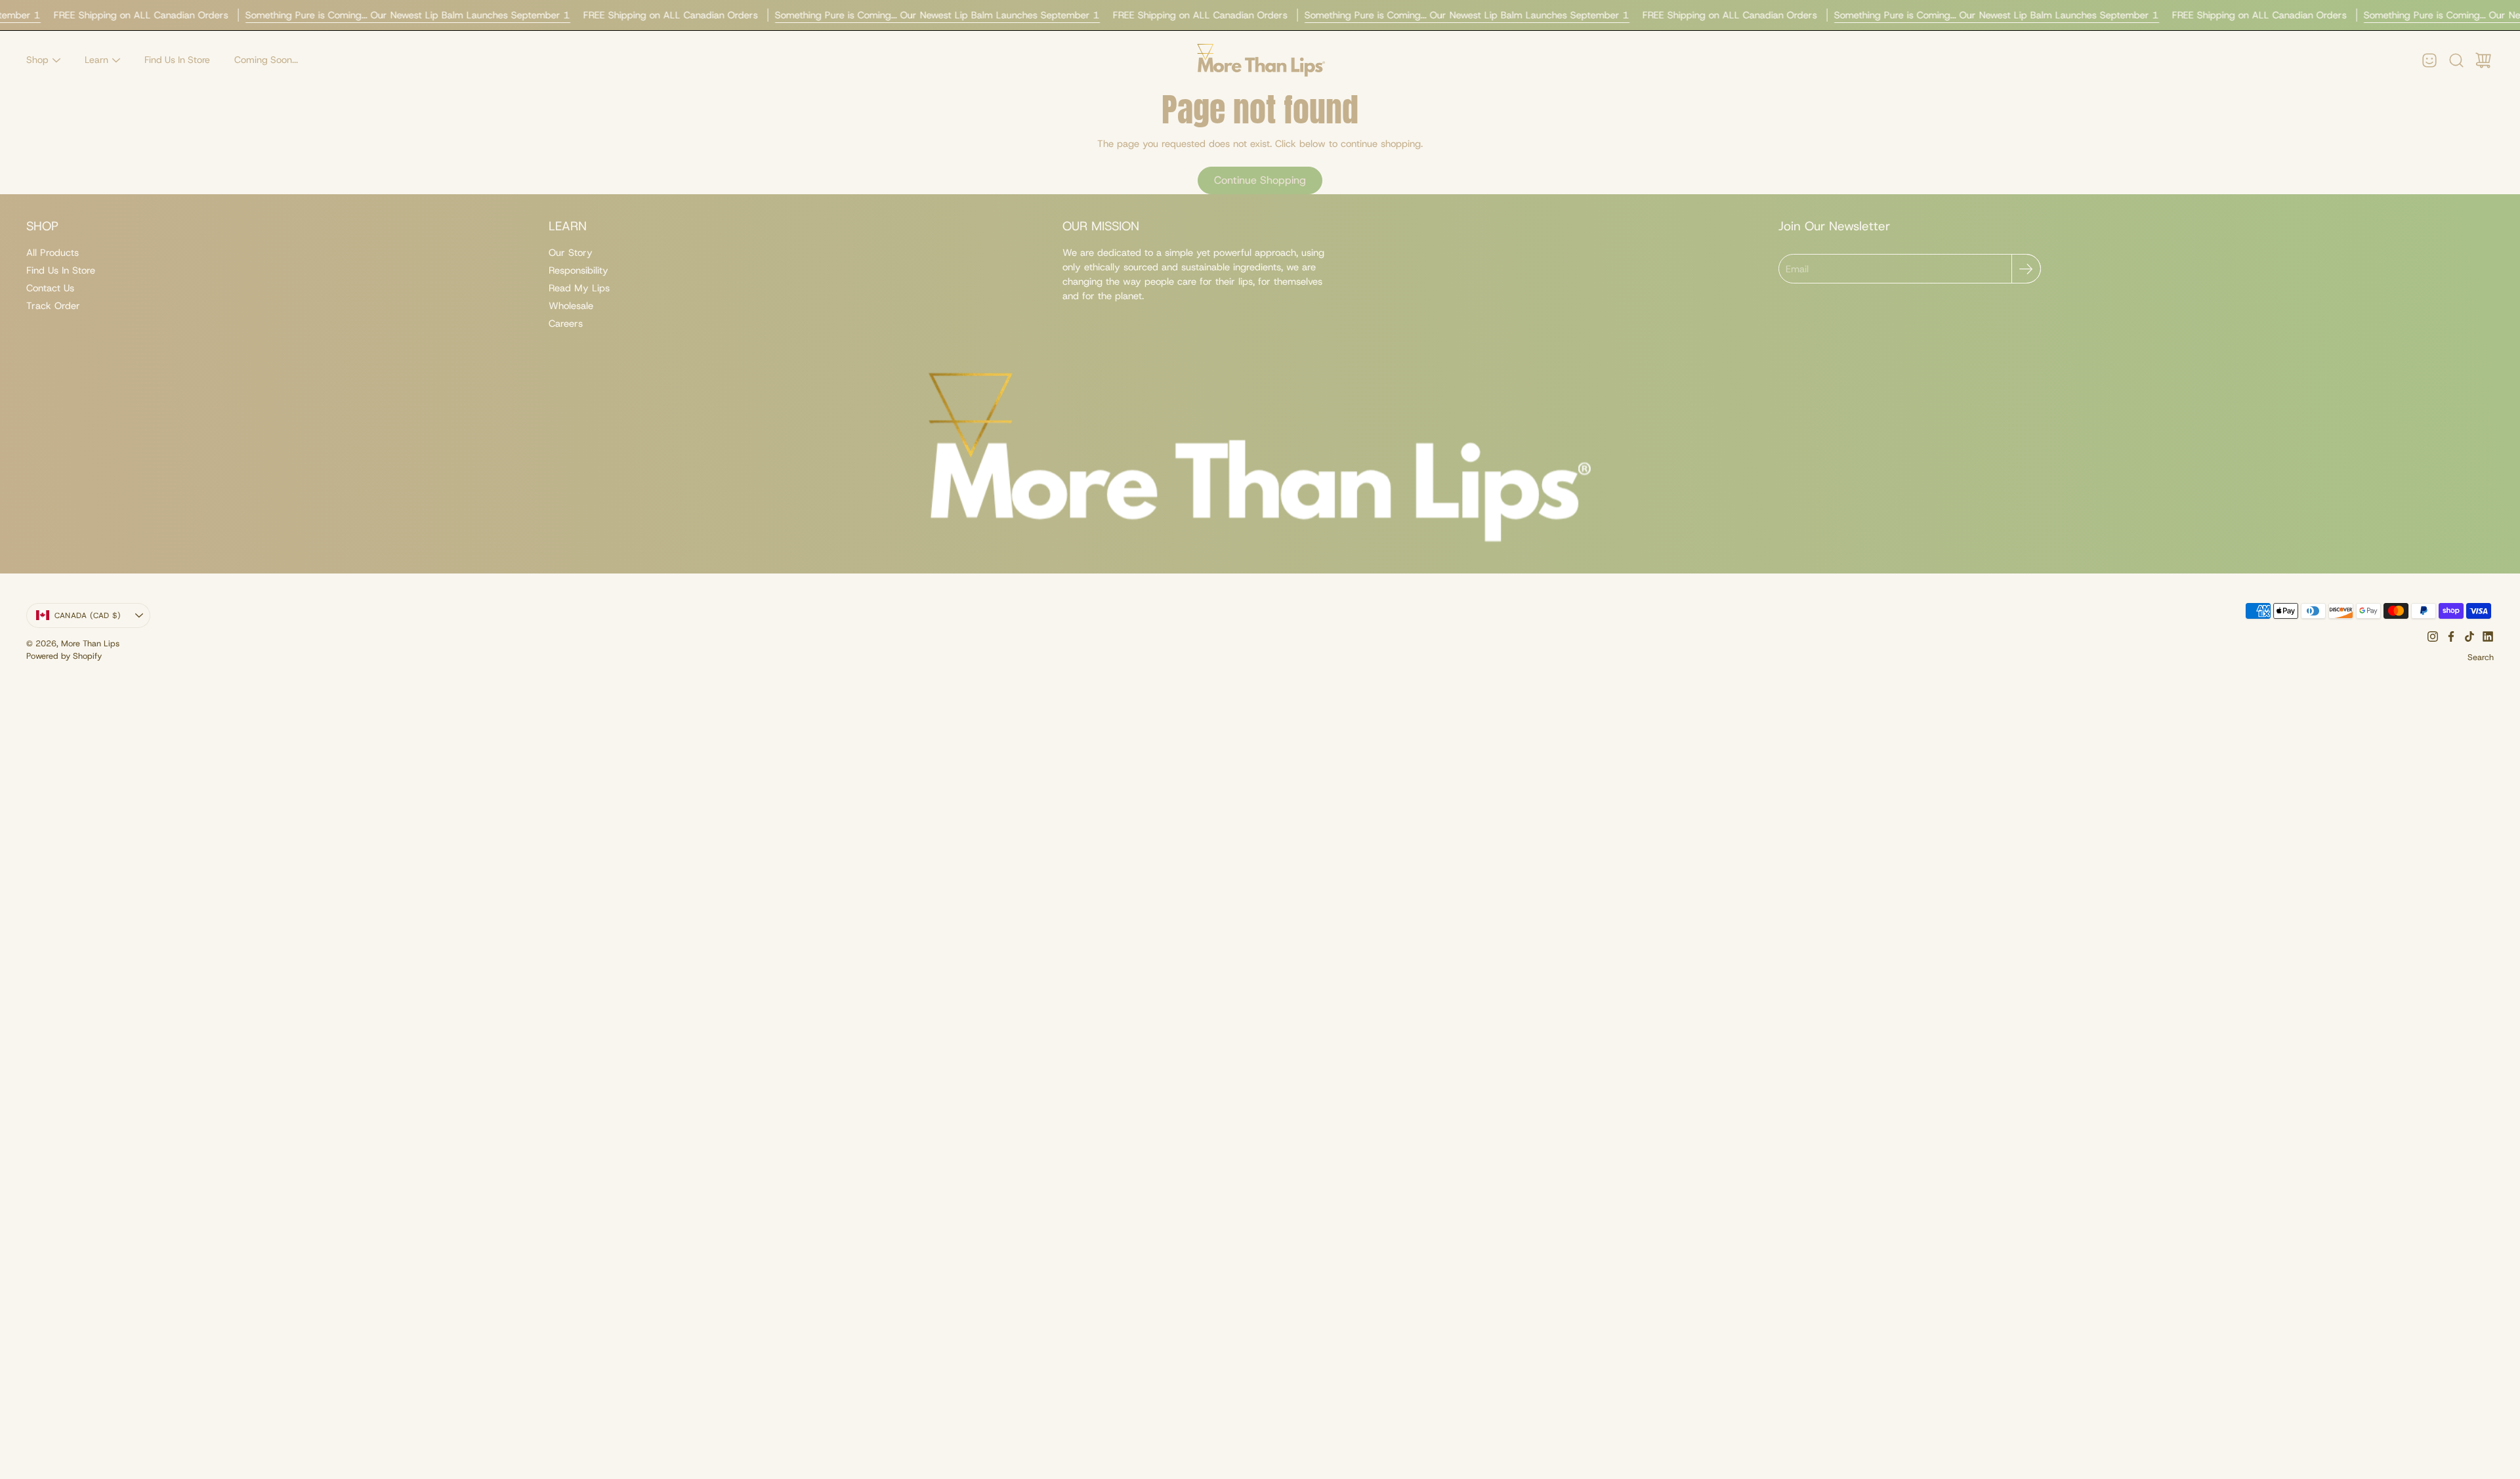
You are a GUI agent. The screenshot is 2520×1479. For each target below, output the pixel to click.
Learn (96, 60)
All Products (52, 253)
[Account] (2429, 60)
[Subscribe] (2026, 269)
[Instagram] (2433, 636)
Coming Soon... (266, 60)
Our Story (571, 253)
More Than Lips (90, 643)
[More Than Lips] (1260, 60)
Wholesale (571, 306)
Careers (566, 323)
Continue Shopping (1260, 180)
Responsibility (578, 270)
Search (2481, 657)
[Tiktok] (2469, 636)
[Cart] (2483, 60)
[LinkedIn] (2488, 636)
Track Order (53, 306)
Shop (37, 60)
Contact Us (50, 288)
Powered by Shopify (64, 656)
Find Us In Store (177, 60)
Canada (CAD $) (88, 615)
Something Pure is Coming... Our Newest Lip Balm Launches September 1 (408, 15)
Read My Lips (579, 288)
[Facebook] (2451, 636)
